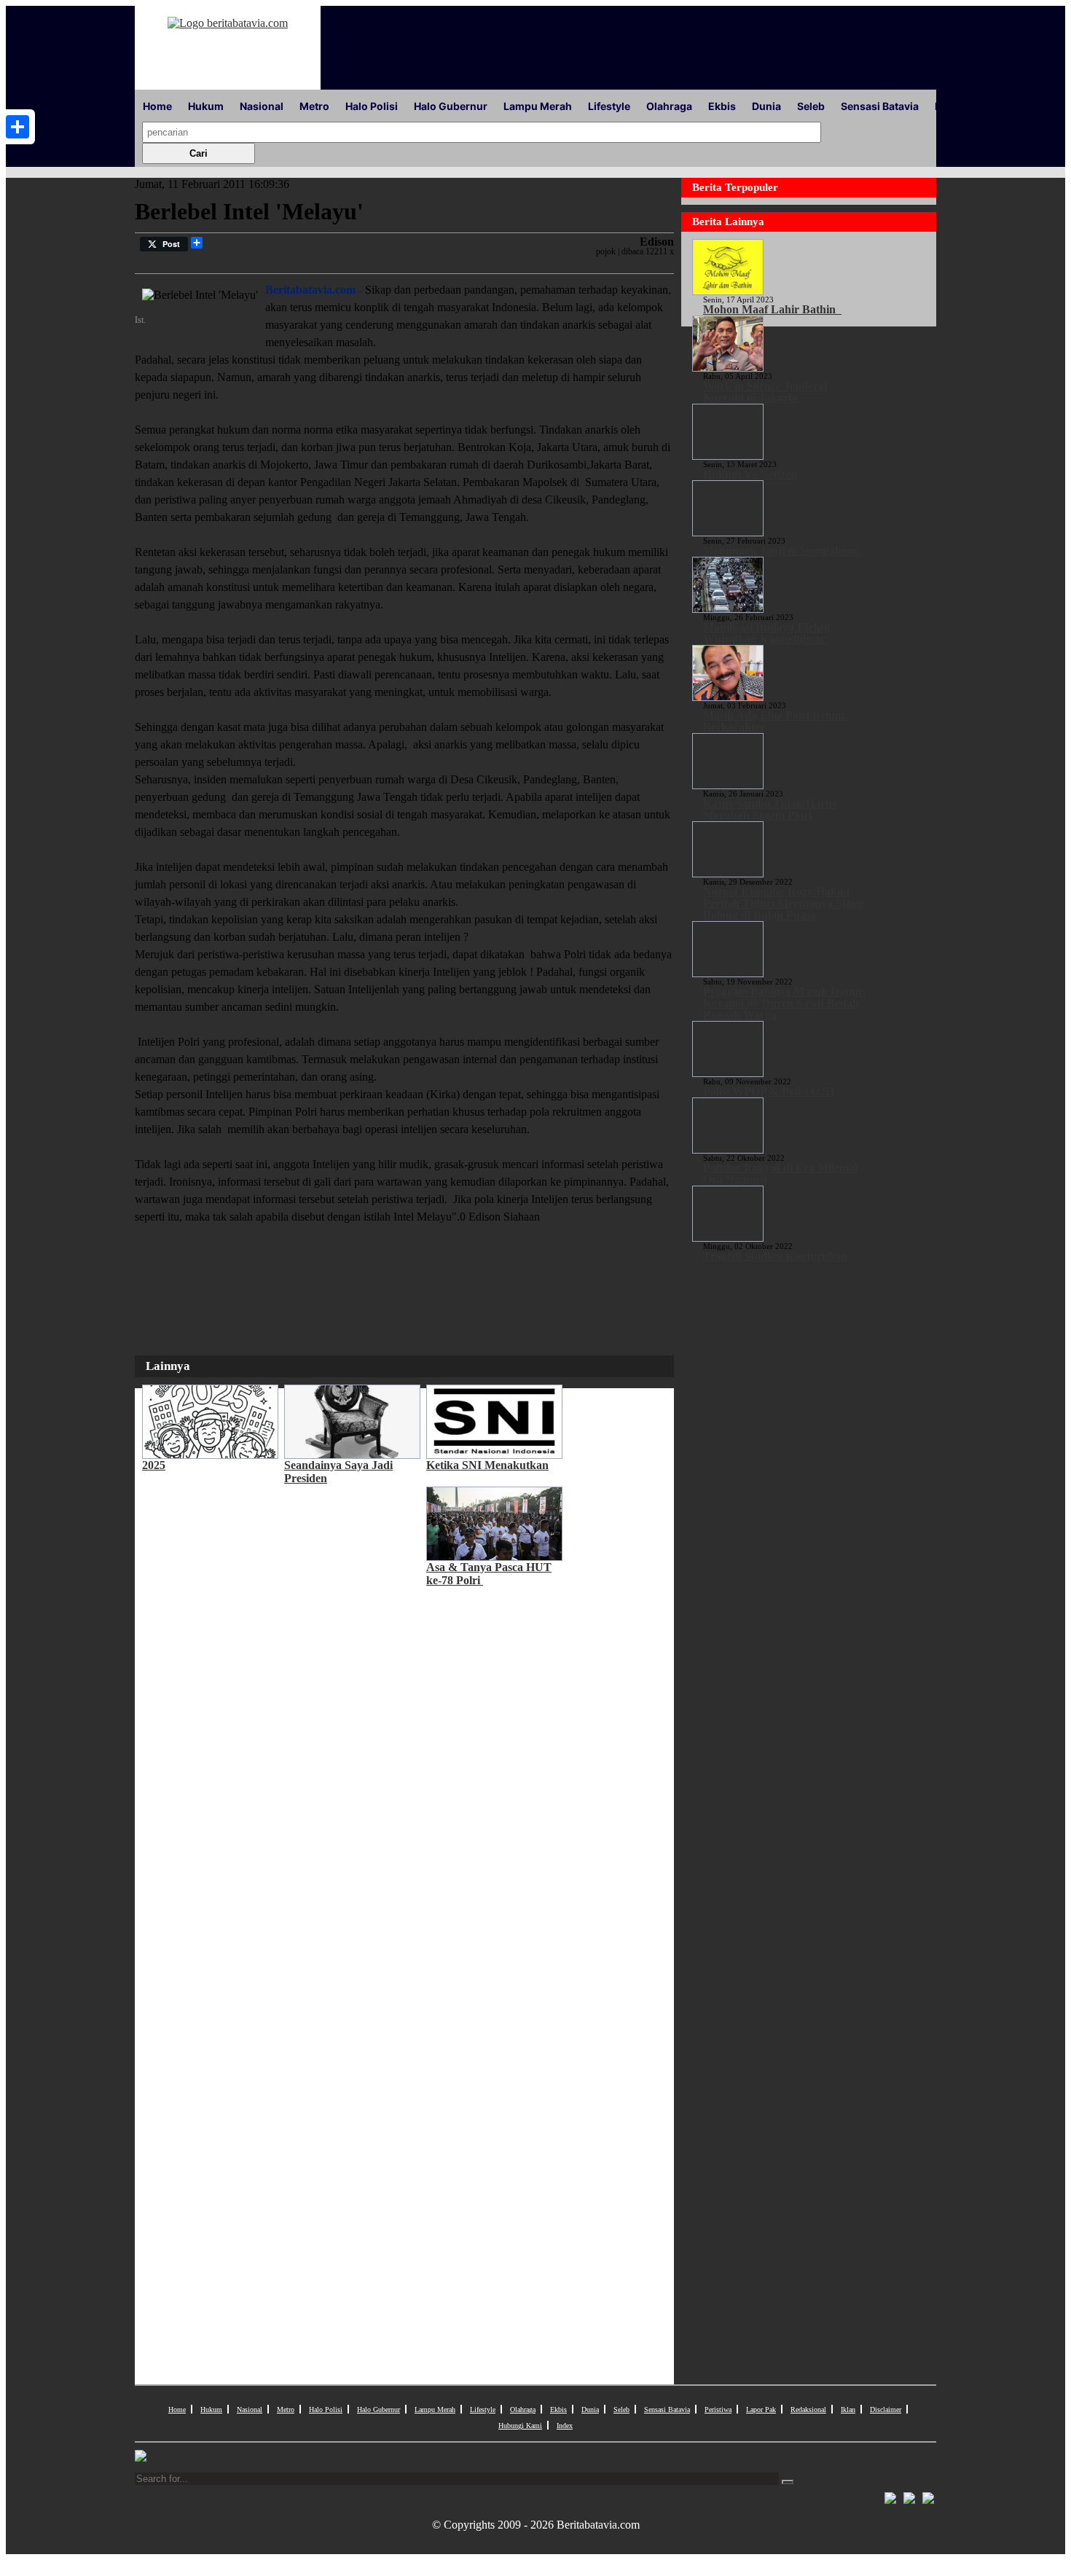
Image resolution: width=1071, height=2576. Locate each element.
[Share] (17, 127)
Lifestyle (609, 106)
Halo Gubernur (451, 106)
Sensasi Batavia (880, 106)
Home (157, 106)
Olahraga (669, 106)
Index (565, 2426)
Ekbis (722, 106)
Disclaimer (886, 2409)
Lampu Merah (538, 106)
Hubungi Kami (520, 2426)
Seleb (811, 106)
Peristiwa (718, 2409)
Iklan (848, 2409)
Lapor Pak (761, 2409)
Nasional (262, 106)
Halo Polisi (372, 106)
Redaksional (808, 2409)
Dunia (766, 106)
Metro (314, 106)
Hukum (206, 106)
